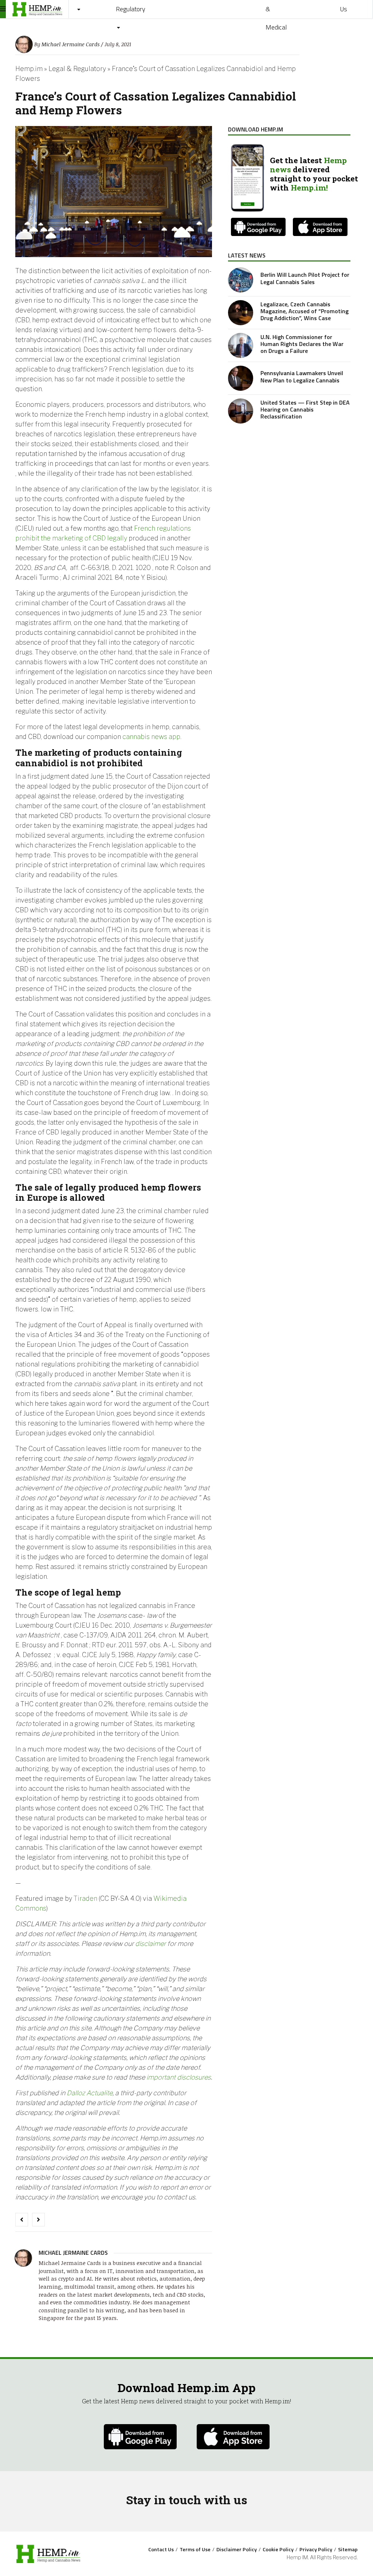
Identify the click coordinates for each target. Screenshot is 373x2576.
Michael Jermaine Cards (70, 44)
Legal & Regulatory (77, 69)
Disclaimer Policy (237, 2549)
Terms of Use (195, 2549)
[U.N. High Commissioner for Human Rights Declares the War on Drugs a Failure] (241, 345)
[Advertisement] (289, 483)
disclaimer (150, 1944)
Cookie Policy (278, 2549)
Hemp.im (29, 69)
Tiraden (85, 1898)
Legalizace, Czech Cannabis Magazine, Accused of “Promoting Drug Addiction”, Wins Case (305, 311)
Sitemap (348, 2549)
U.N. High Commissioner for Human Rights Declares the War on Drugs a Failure (302, 344)
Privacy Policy (316, 2549)
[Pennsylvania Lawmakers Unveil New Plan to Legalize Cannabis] (241, 378)
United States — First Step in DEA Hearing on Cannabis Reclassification (305, 409)
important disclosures (179, 2077)
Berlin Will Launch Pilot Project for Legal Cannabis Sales (305, 278)
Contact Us (161, 2549)
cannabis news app (151, 737)
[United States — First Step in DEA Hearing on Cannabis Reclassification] (241, 411)
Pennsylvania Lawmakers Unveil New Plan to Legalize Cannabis (302, 376)
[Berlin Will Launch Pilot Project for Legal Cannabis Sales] (241, 280)
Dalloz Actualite (90, 2093)
